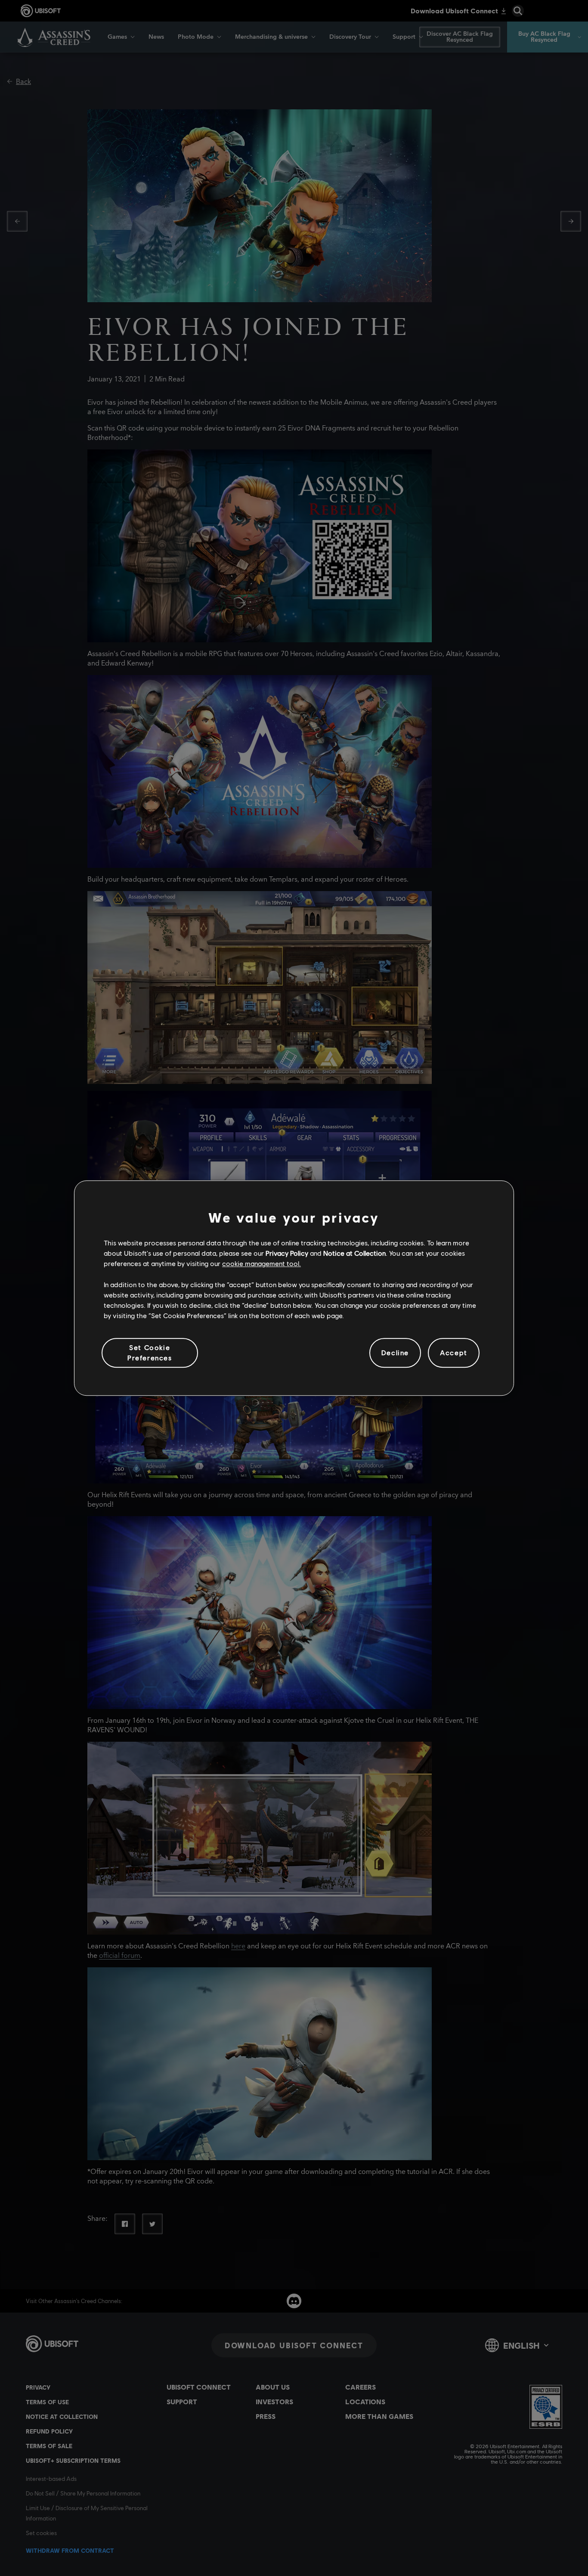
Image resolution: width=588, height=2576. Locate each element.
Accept (454, 1353)
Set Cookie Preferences (150, 1352)
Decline (395, 1353)
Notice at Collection (354, 1253)
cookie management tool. (262, 1264)
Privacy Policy (287, 1253)
